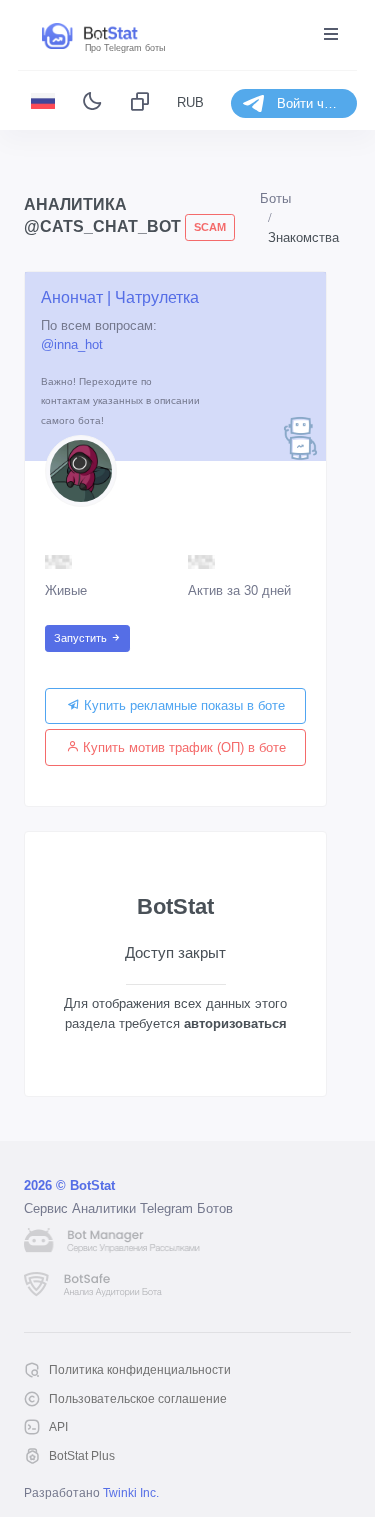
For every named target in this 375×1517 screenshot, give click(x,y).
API (58, 1427)
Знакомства (303, 237)
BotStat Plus (82, 1456)
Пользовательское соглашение (138, 1399)
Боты (275, 198)
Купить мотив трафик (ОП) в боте (182, 747)
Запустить (82, 638)
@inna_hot (72, 344)
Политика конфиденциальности (140, 1370)
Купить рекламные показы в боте (182, 705)
